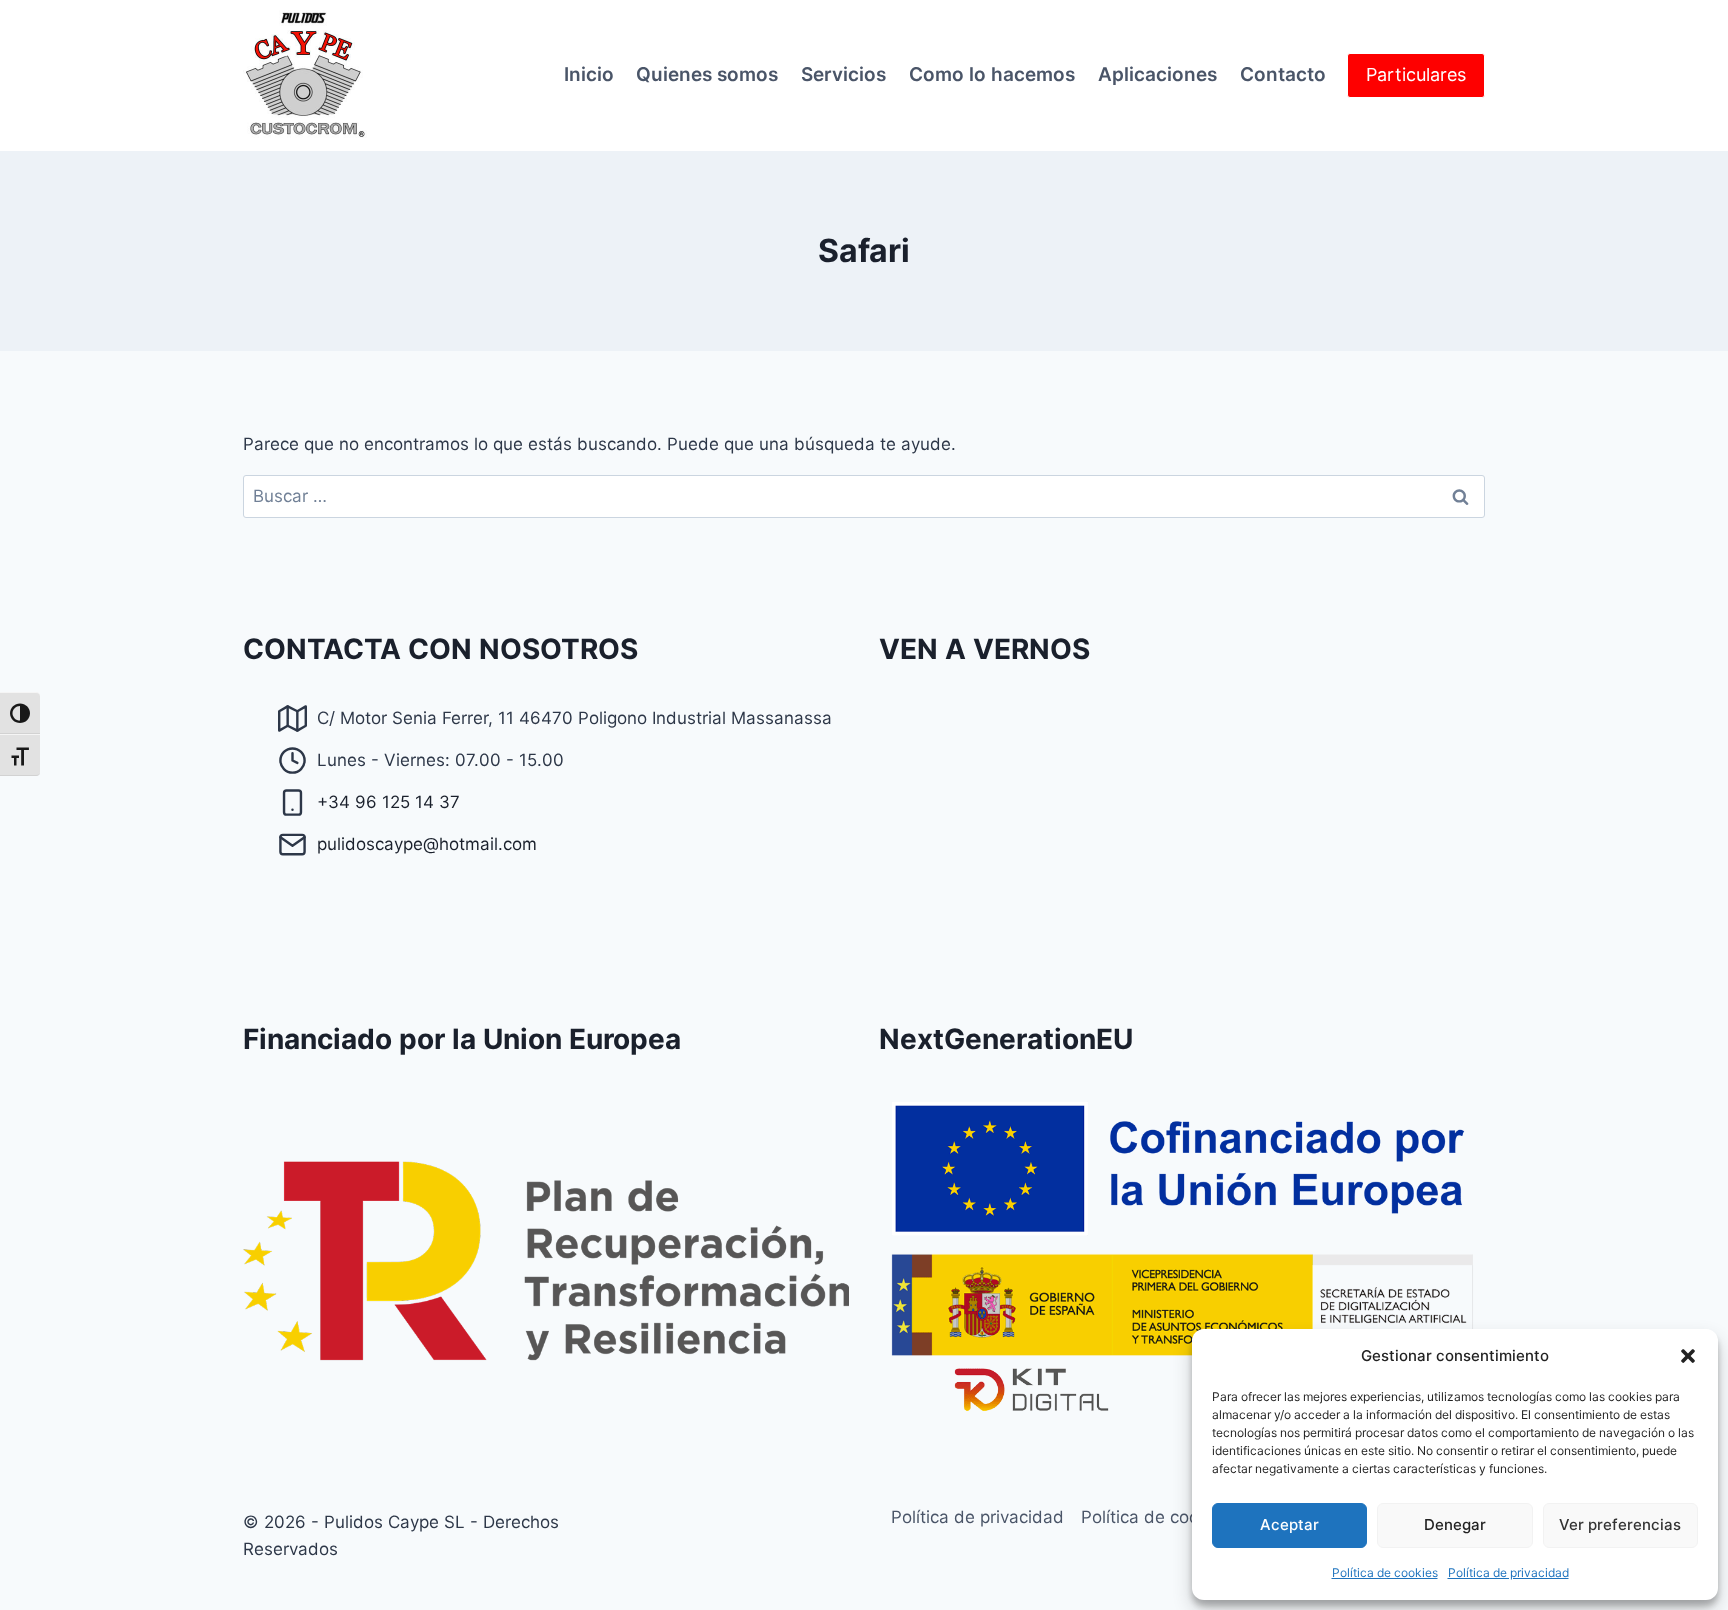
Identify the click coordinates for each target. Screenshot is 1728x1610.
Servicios (843, 74)
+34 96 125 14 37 (388, 802)
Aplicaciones (1157, 74)
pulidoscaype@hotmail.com (427, 844)
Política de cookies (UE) (1176, 1517)
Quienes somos (707, 74)
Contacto (1283, 74)
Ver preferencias (1620, 1524)
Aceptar (1289, 1524)
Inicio (589, 74)
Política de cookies (1385, 1572)
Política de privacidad (1508, 1572)
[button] (1688, 1356)
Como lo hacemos (992, 74)
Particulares (1416, 74)
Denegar (1455, 1524)
